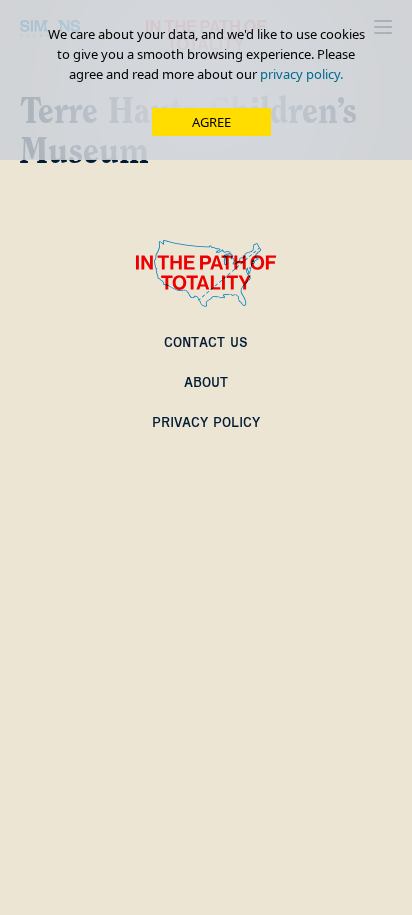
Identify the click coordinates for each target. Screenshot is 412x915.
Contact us (206, 342)
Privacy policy (206, 422)
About (206, 382)
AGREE (211, 122)
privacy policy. (301, 74)
